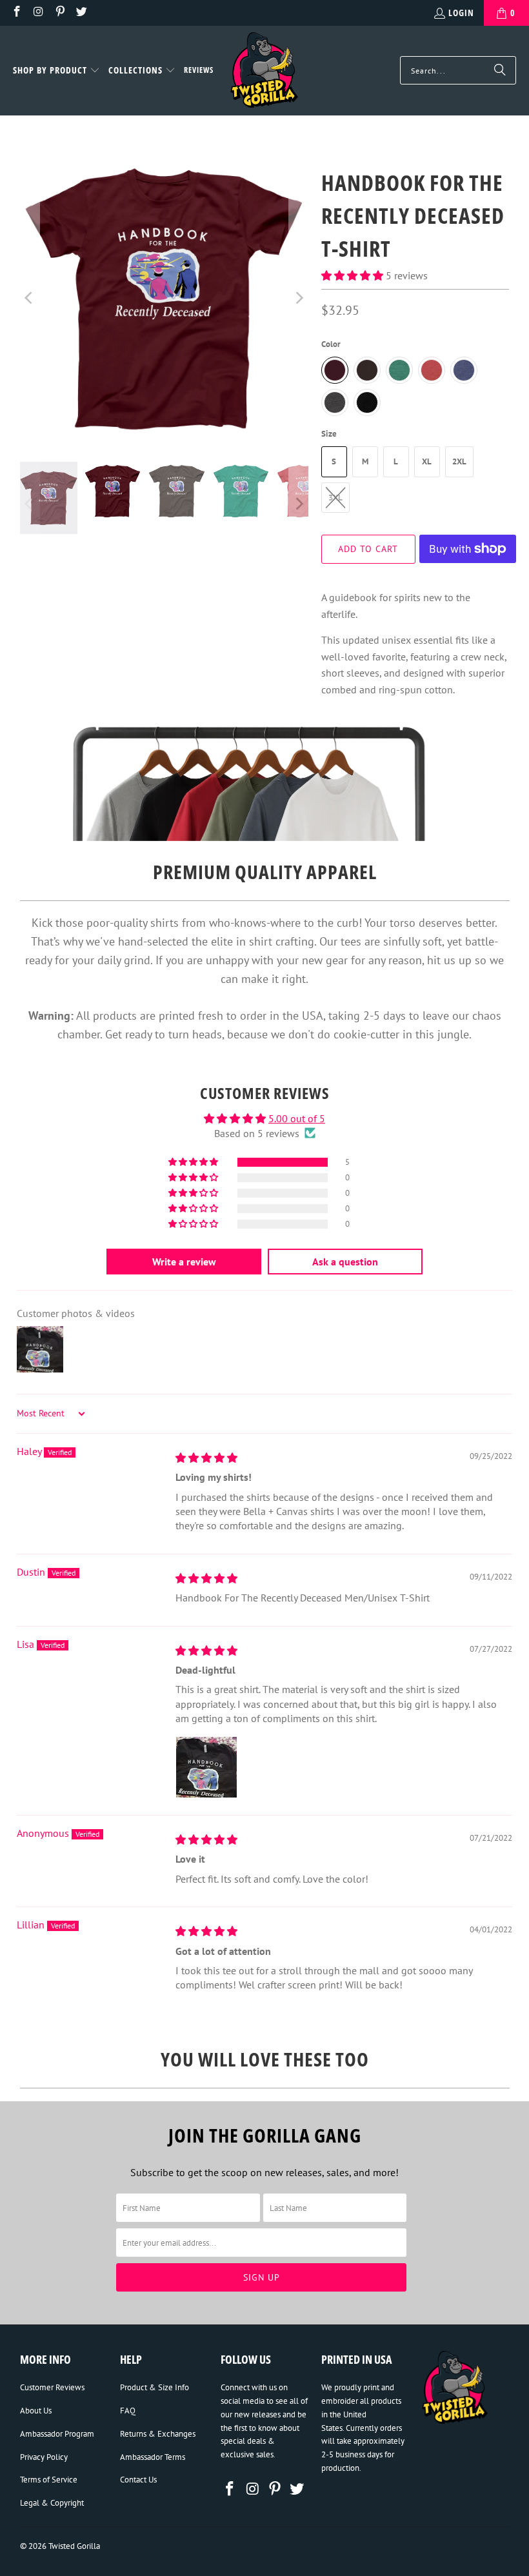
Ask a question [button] (345, 1262)
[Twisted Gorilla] (264, 71)
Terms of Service (49, 2480)
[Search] (500, 70)
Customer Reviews (52, 2387)
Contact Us (138, 2480)
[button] (56, 71)
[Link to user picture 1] (206, 1767)
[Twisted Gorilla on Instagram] (38, 13)
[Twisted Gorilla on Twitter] (81, 13)
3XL (335, 498)
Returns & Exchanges (158, 2434)
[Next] (299, 298)
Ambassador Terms (153, 2457)
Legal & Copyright (52, 2503)
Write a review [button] (184, 1262)
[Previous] (30, 298)
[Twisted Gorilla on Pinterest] (59, 13)
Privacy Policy (44, 2457)
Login (461, 13)
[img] (206, 1458)
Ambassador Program (57, 2434)
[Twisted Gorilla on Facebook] (16, 13)
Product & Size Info (155, 2387)
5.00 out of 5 (297, 1118)
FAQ (128, 2411)
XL (427, 461)
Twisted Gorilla (74, 2546)
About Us (36, 2411)
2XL (459, 461)
